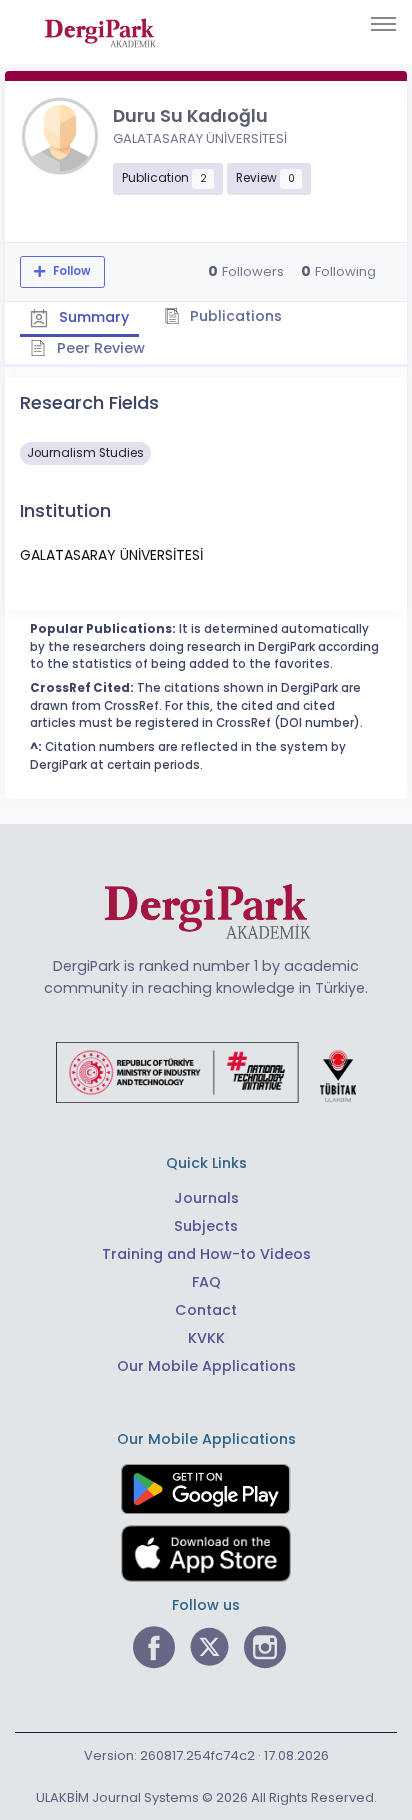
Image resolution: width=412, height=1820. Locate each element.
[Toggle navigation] (383, 24)
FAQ (206, 1282)
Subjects (206, 1226)
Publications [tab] (234, 316)
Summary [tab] (92, 317)
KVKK (206, 1338)
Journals (206, 1198)
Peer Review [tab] (99, 348)
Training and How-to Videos (206, 1254)
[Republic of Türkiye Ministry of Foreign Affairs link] (206, 1071)
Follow (70, 271)
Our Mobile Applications (206, 1366)
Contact (206, 1310)
